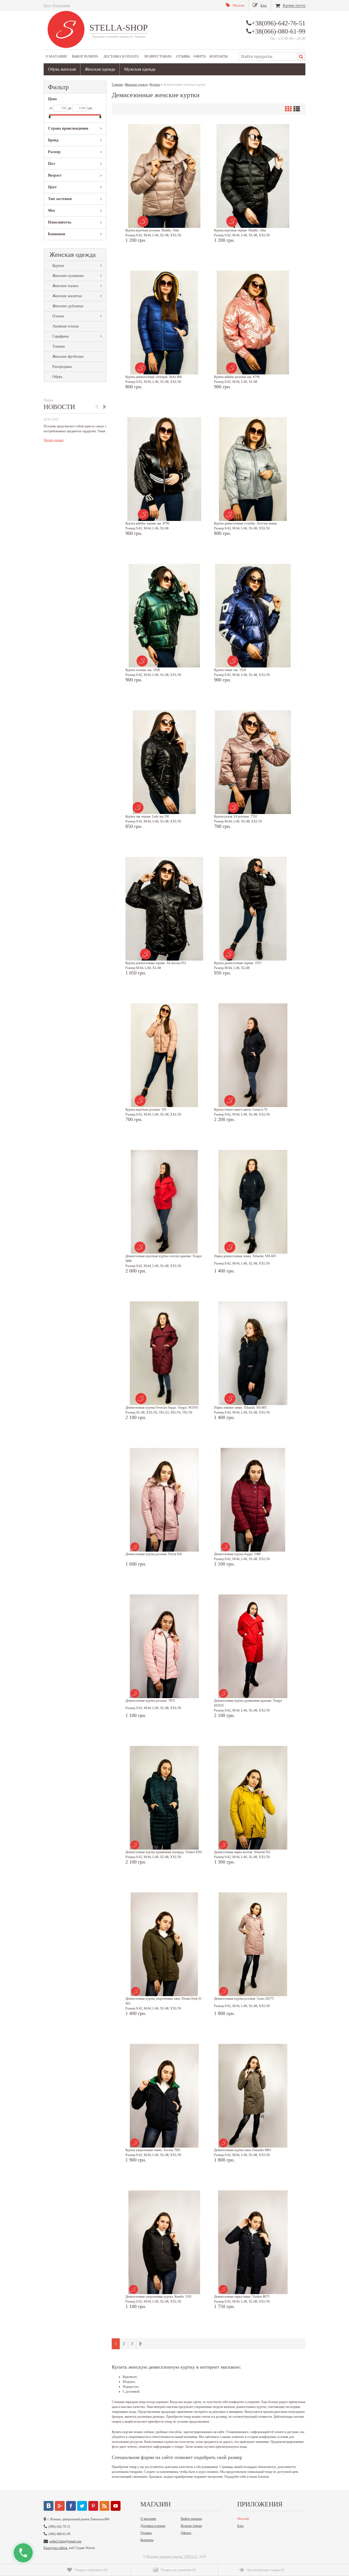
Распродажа (62, 367)
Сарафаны (61, 336)
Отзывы (183, 56)
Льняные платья (65, 326)
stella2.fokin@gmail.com (65, 2541)
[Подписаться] (104, 2506)
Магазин (243, 2519)
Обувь (57, 377)
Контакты (219, 56)
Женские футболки (68, 357)
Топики (59, 346)
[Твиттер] (82, 2506)
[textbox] (267, 56)
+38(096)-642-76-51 (278, 23)
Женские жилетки (67, 296)
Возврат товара (158, 56)
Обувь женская (62, 69)
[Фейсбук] (71, 2506)
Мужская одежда (140, 69)
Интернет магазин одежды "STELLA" (172, 2557)
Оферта (200, 56)
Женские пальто (65, 286)
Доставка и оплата (121, 56)
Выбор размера (85, 56)
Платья (58, 316)
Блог (240, 2526)
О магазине (56, 56)
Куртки (58, 266)
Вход (47, 5)
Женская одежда (100, 69)
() (91, 2570)
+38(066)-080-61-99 (278, 31)
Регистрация (61, 5)
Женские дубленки (68, 306)
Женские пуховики (68, 276)
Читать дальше (54, 440)
